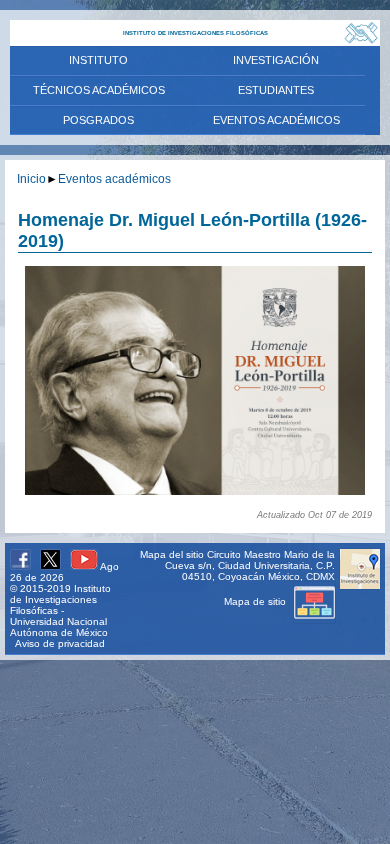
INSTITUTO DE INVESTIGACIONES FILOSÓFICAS (195, 33)
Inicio (31, 178)
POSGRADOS (98, 120)
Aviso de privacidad (60, 643)
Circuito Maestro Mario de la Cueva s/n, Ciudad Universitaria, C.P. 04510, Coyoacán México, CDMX (250, 565)
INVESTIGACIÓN (276, 60)
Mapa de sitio (256, 601)
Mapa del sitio (172, 554)
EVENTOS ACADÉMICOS (276, 120)
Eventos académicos (114, 178)
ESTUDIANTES (276, 90)
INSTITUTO (98, 60)
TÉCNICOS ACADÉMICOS (99, 90)
